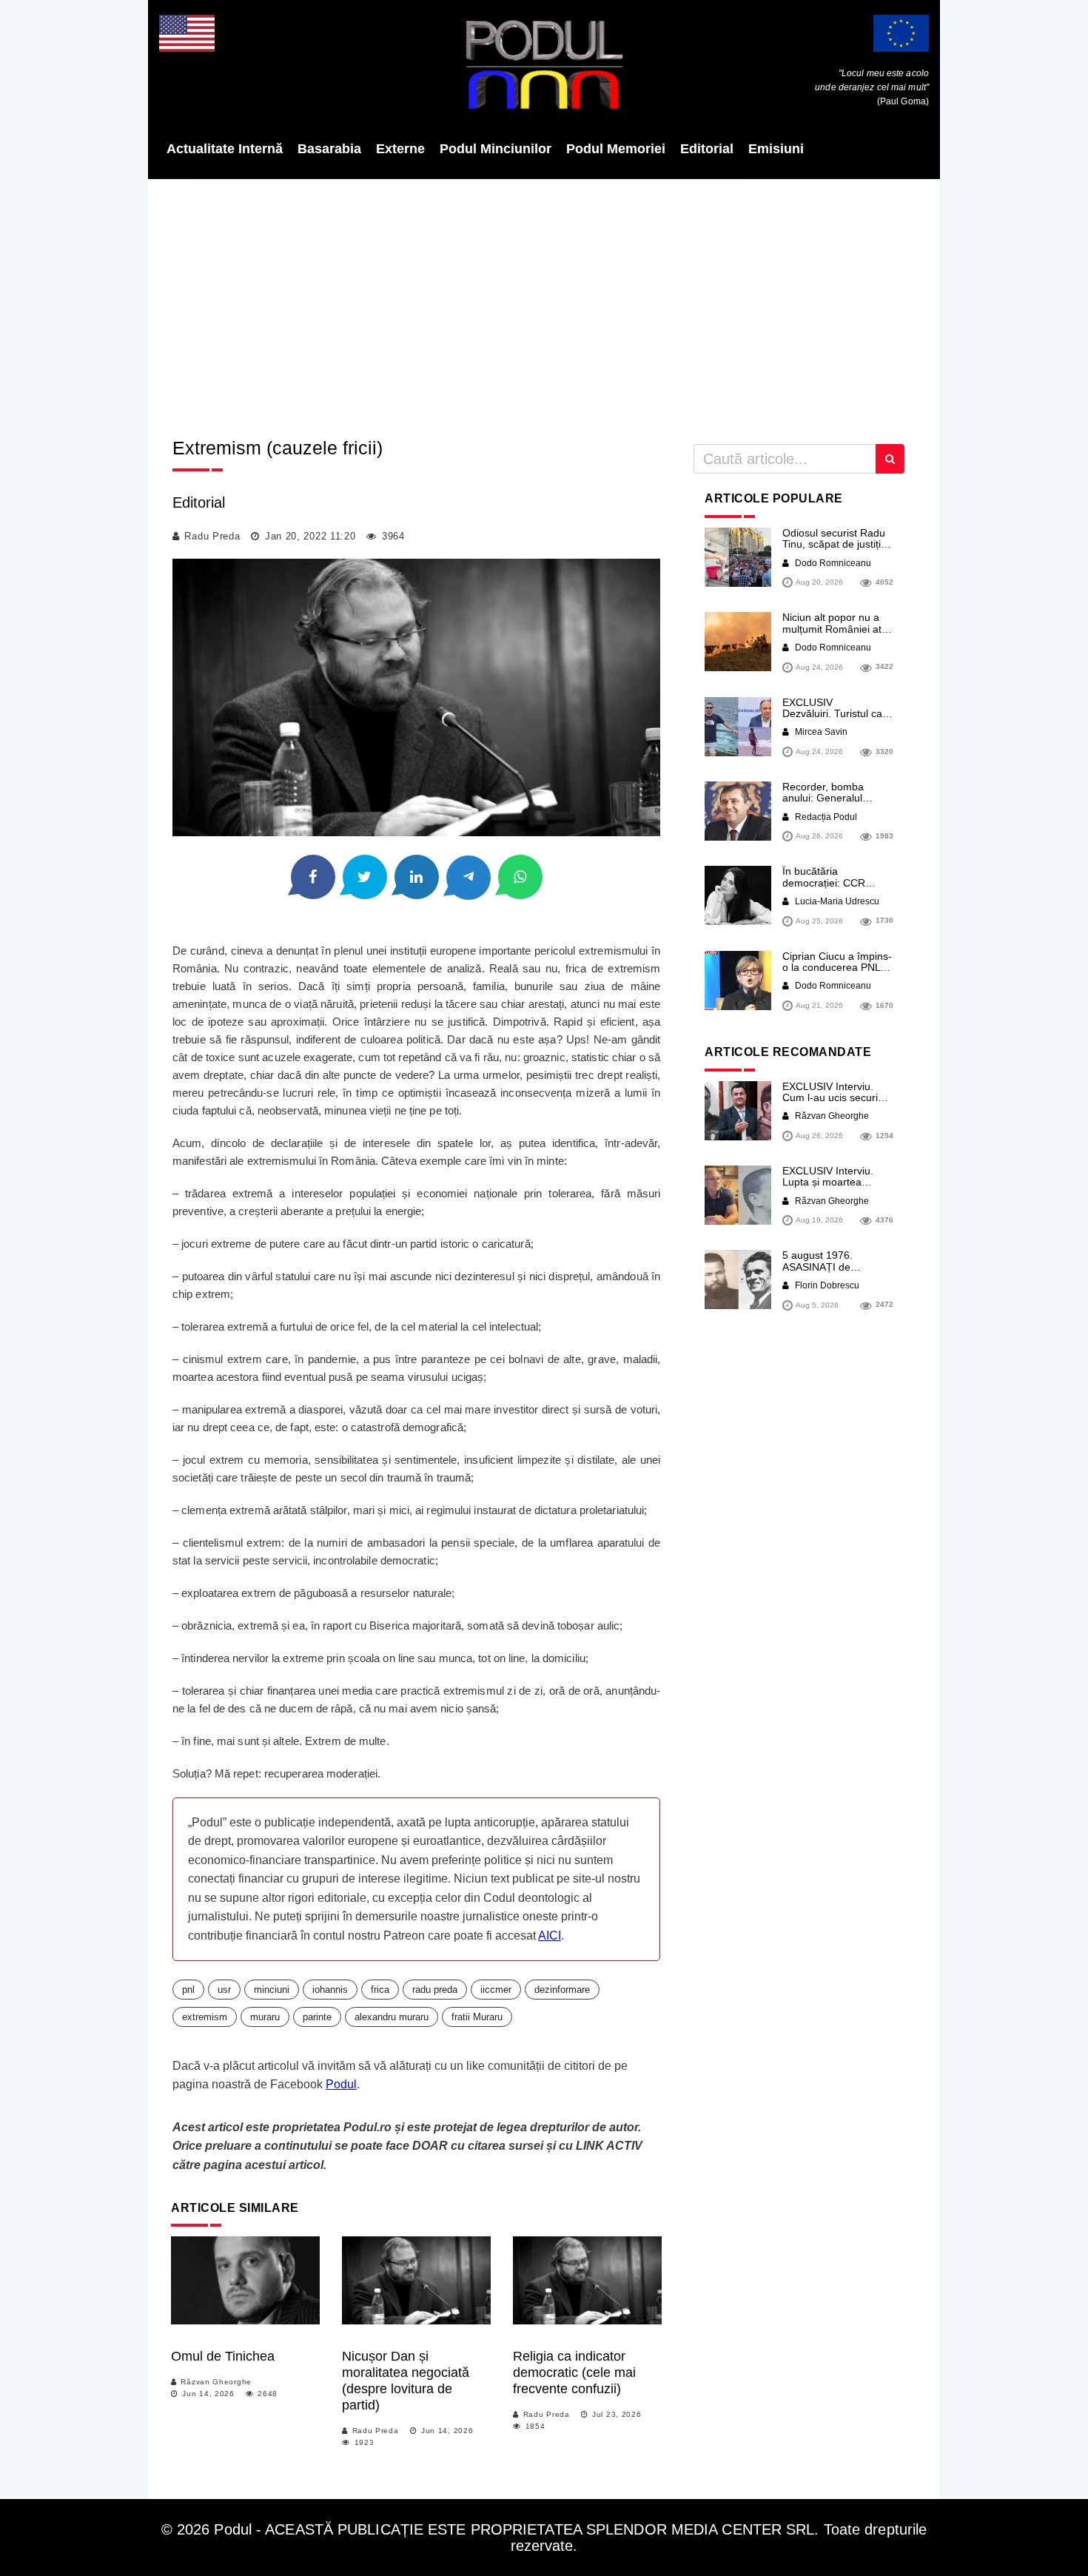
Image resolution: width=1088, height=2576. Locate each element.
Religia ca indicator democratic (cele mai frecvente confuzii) (574, 2372)
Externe (400, 149)
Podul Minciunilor (496, 149)
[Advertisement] (544, 303)
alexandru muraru (392, 2017)
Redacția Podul (825, 817)
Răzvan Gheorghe (216, 2382)
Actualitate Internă (225, 149)
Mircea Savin (820, 732)
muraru (265, 2017)
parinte (317, 2017)
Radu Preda (212, 536)
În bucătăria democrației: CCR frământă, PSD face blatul (828, 888)
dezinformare (562, 1990)
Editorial (707, 149)
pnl (188, 1990)
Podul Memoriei (616, 149)
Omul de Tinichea (223, 2356)
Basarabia (329, 149)
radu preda (435, 1990)
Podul (341, 2084)
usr (224, 1990)
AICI (550, 1936)
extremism (205, 2017)
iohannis (330, 1990)
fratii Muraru (477, 2017)
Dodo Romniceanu (832, 563)
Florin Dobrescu (826, 1285)
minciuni (272, 1990)
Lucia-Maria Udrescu (836, 901)
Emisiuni (776, 149)
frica (380, 1990)
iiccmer (496, 1990)
